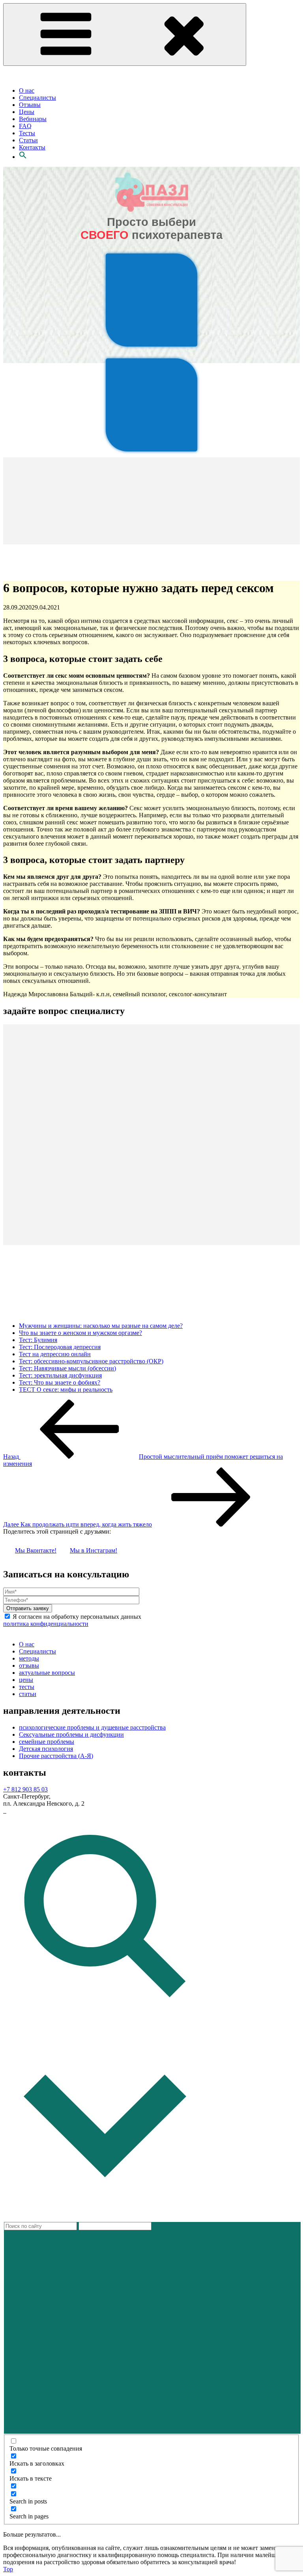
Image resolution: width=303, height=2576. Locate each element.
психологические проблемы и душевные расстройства (92, 1727)
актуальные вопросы (47, 1673)
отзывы (29, 1665)
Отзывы (30, 105)
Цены (27, 112)
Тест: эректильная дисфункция (60, 1375)
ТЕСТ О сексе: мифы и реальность (66, 1390)
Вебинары (33, 119)
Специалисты (37, 98)
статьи (28, 1694)
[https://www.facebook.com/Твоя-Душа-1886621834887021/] (6, 1811)
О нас (27, 90)
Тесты (27, 133)
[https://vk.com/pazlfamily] (4, 1811)
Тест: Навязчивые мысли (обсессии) (67, 1368)
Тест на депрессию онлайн (55, 1354)
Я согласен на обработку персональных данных (72, 1620)
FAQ (25, 126)
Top (8, 2569)
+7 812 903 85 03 (25, 1789)
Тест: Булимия (38, 1340)
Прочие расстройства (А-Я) (56, 1756)
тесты (27, 1687)
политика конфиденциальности (46, 1624)
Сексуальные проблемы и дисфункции (71, 1734)
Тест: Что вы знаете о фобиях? (60, 1382)
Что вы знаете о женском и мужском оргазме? (80, 1333)
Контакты (32, 147)
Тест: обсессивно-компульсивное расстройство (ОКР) (91, 1361)
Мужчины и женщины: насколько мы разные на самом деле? (101, 1326)
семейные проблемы (47, 1742)
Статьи (28, 140)
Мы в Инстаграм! (94, 1550)
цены (26, 1680)
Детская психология (46, 1749)
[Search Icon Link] (23, 157)
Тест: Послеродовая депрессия (60, 1347)
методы (29, 1658)
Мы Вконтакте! (36, 1550)
